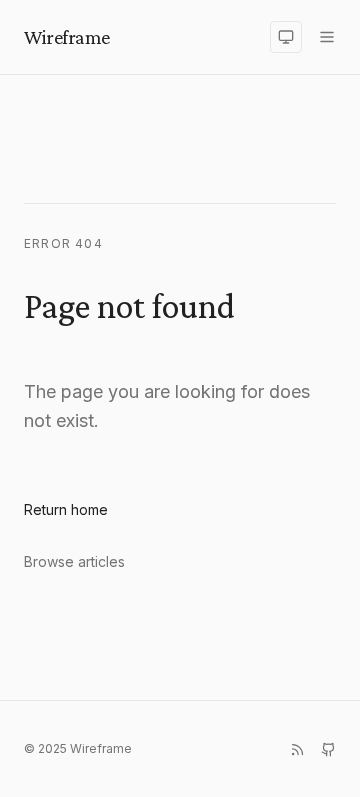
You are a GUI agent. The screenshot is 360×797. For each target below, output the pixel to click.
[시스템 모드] (286, 37)
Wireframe (67, 37)
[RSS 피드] (297, 749)
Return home (66, 509)
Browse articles (74, 561)
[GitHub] (328, 749)
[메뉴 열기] (327, 37)
